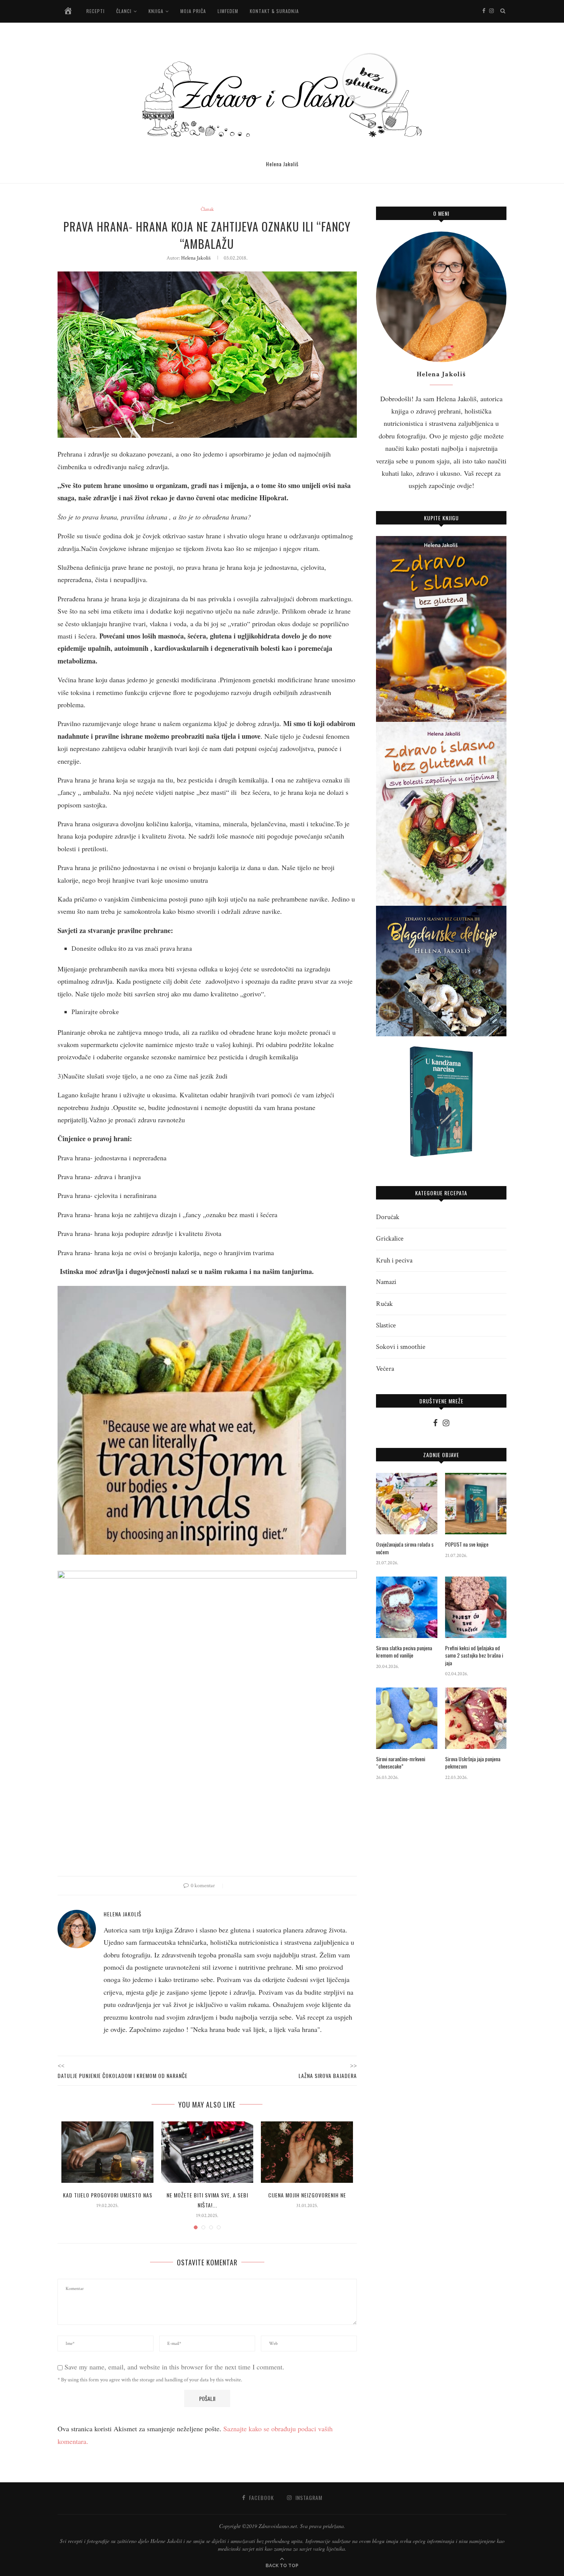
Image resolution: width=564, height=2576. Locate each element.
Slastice (386, 1325)
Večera (385, 1369)
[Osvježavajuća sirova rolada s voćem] (407, 1504)
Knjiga (156, 11)
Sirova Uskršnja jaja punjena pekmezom (473, 1763)
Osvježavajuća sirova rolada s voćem (405, 1548)
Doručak (388, 1217)
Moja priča (193, 11)
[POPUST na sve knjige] (476, 1504)
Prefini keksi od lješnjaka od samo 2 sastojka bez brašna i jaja (474, 1655)
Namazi (386, 1282)
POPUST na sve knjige (467, 1544)
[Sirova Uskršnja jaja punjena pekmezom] (476, 1718)
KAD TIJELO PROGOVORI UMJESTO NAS (108, 2195)
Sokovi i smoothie (401, 1347)
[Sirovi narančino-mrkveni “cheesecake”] (407, 1718)
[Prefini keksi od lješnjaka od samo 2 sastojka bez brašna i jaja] (476, 1607)
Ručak (384, 1304)
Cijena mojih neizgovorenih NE (307, 2195)
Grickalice (390, 1238)
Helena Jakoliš (196, 258)
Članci (124, 11)
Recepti (96, 11)
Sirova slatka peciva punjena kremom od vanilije (404, 1652)
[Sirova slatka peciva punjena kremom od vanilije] (407, 1607)
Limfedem (228, 11)
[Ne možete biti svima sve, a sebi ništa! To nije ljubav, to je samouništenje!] (207, 2152)
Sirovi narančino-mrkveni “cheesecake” (401, 1763)
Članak (207, 210)
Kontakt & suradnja (274, 11)
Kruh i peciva (394, 1260)
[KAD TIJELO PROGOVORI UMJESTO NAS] (107, 2152)
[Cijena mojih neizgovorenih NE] (307, 2152)
